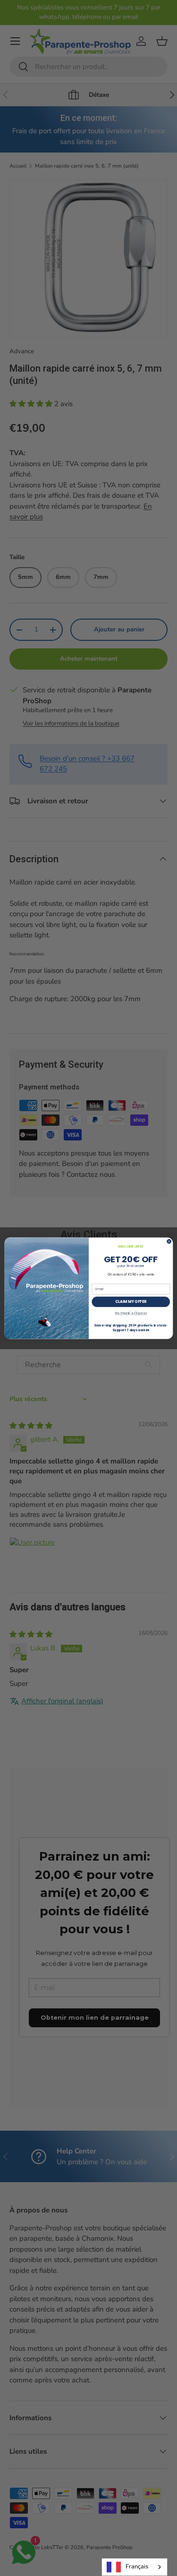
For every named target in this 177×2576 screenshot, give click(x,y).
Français (137, 2567)
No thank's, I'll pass (131, 1313)
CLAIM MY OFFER (131, 1301)
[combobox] (135, 2567)
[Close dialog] (169, 1241)
